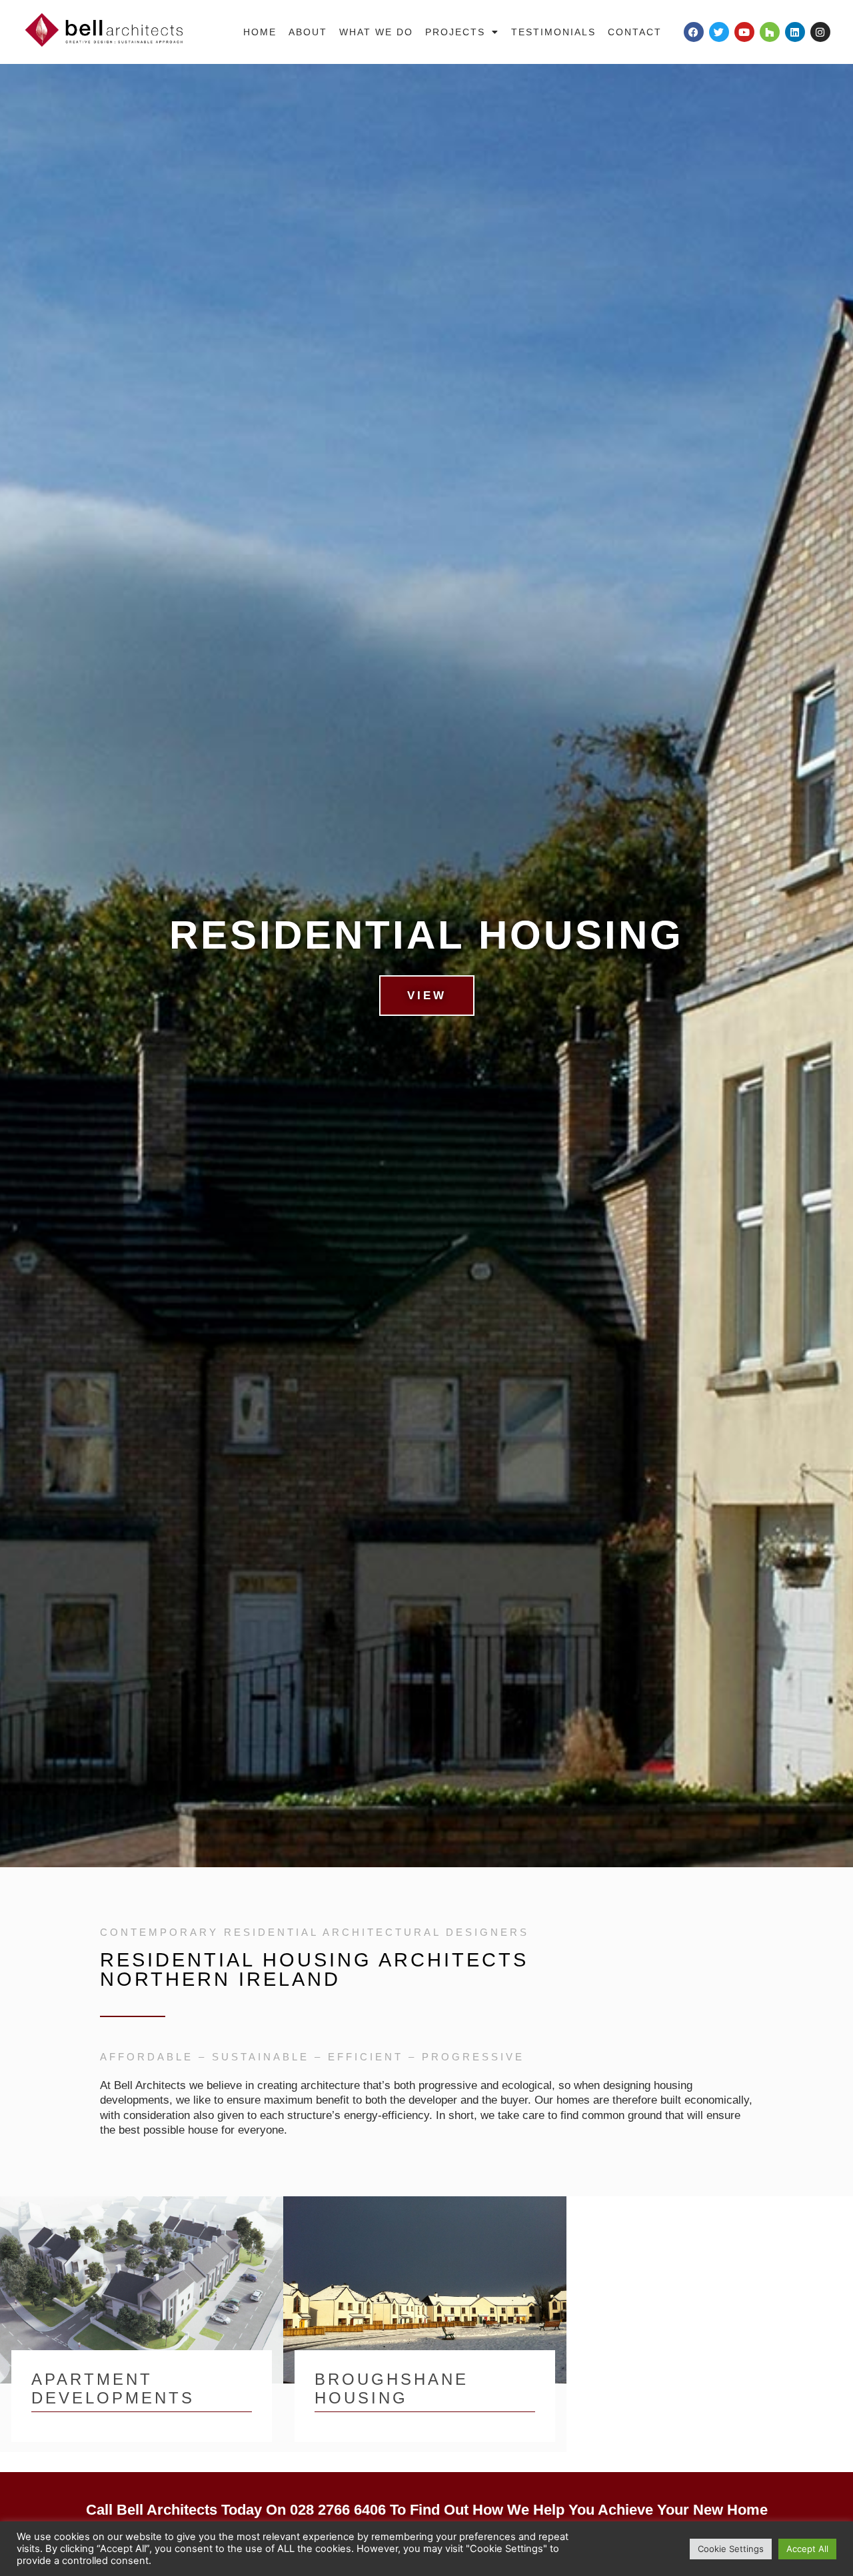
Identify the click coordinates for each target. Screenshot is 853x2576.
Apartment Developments (113, 2389)
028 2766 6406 (338, 2510)
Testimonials (553, 32)
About (308, 32)
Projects (455, 32)
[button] (14, 965)
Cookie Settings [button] (731, 2549)
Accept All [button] (807, 2549)
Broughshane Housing (392, 2389)
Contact (635, 32)
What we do (376, 32)
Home (260, 32)
